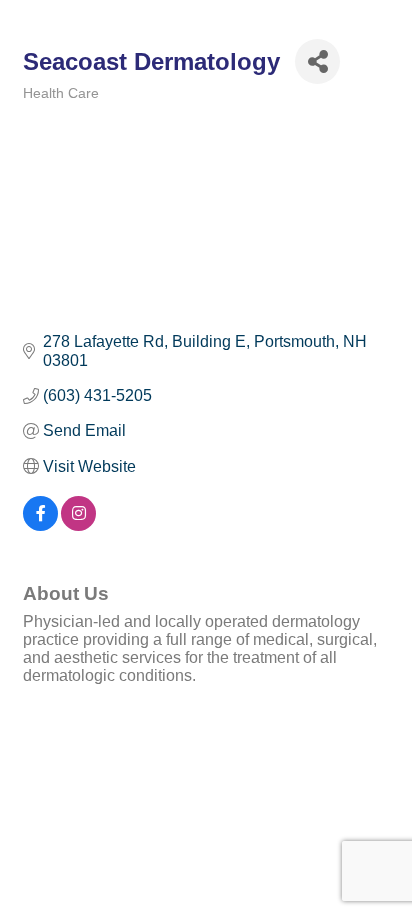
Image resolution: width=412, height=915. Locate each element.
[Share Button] (317, 61)
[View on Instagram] (78, 525)
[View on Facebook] (40, 525)
